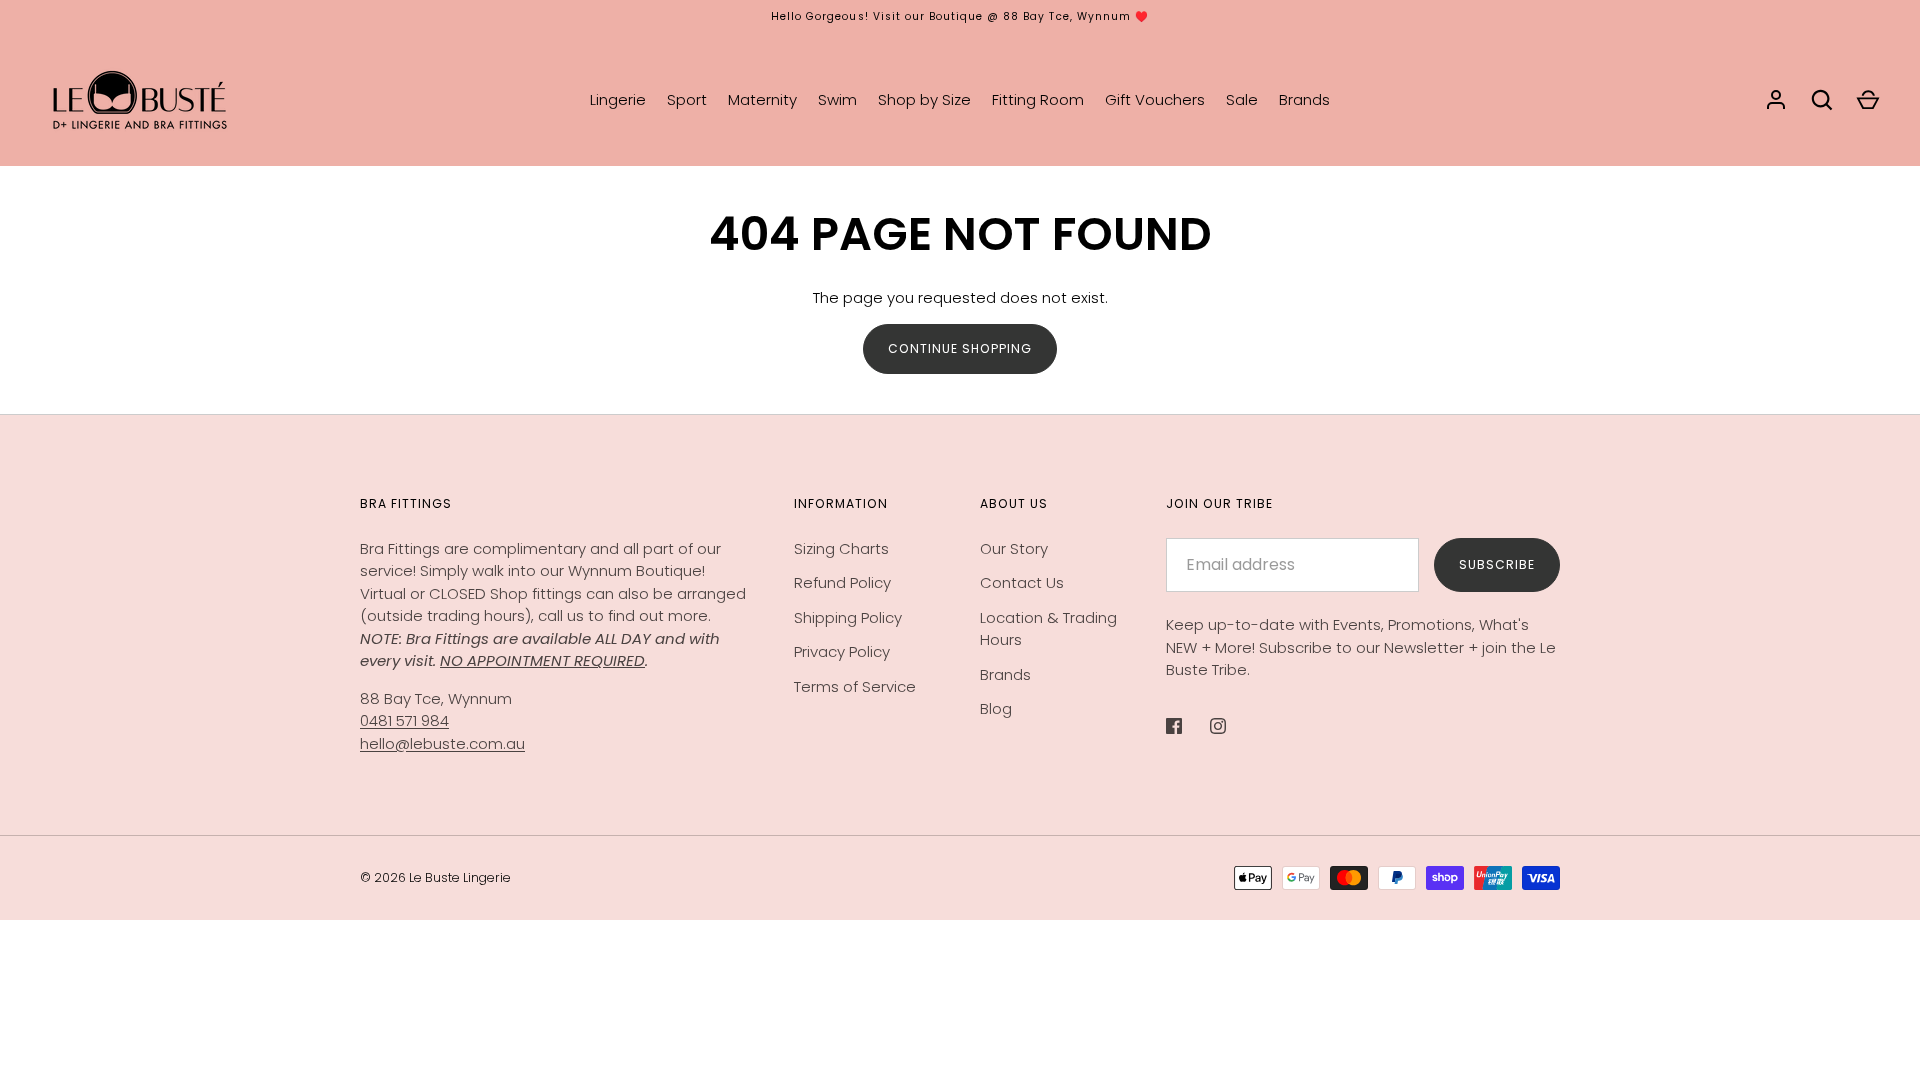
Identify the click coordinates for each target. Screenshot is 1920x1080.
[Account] (1776, 100)
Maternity (762, 99)
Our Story (1014, 548)
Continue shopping (960, 348)
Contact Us (1022, 582)
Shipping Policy (848, 617)
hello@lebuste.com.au (442, 743)
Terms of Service (855, 686)
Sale (1242, 99)
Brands (1304, 99)
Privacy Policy (842, 651)
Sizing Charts (841, 548)
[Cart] (1868, 100)
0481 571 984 (404, 720)
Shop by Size (924, 99)
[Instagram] (1232, 726)
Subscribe (1497, 564)
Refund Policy (842, 582)
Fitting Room (1038, 99)
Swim (837, 99)
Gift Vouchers (1155, 99)
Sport (687, 99)
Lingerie (618, 99)
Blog (996, 708)
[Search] (1822, 100)
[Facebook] (1188, 726)
